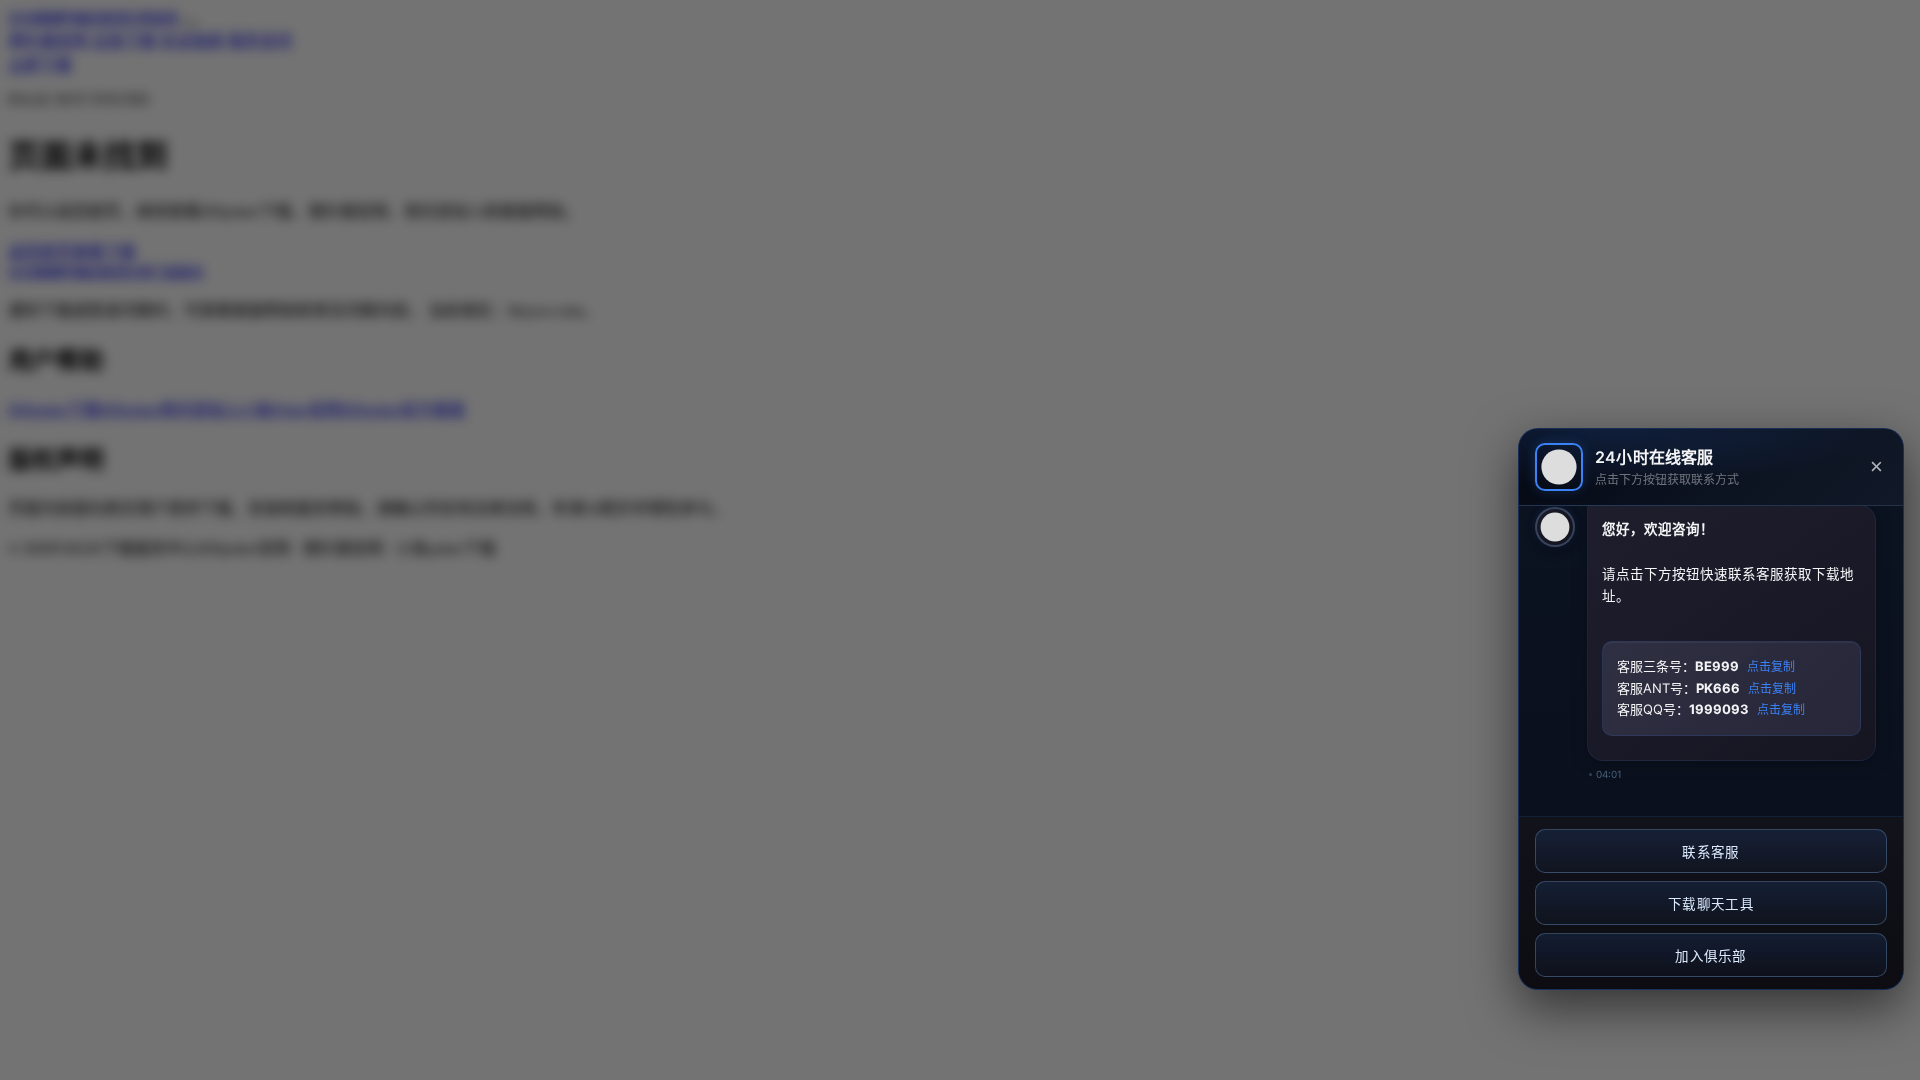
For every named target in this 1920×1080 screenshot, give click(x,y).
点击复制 (1771, 667)
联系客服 (1710, 852)
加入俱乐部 (1711, 956)
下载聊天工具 (1711, 904)
